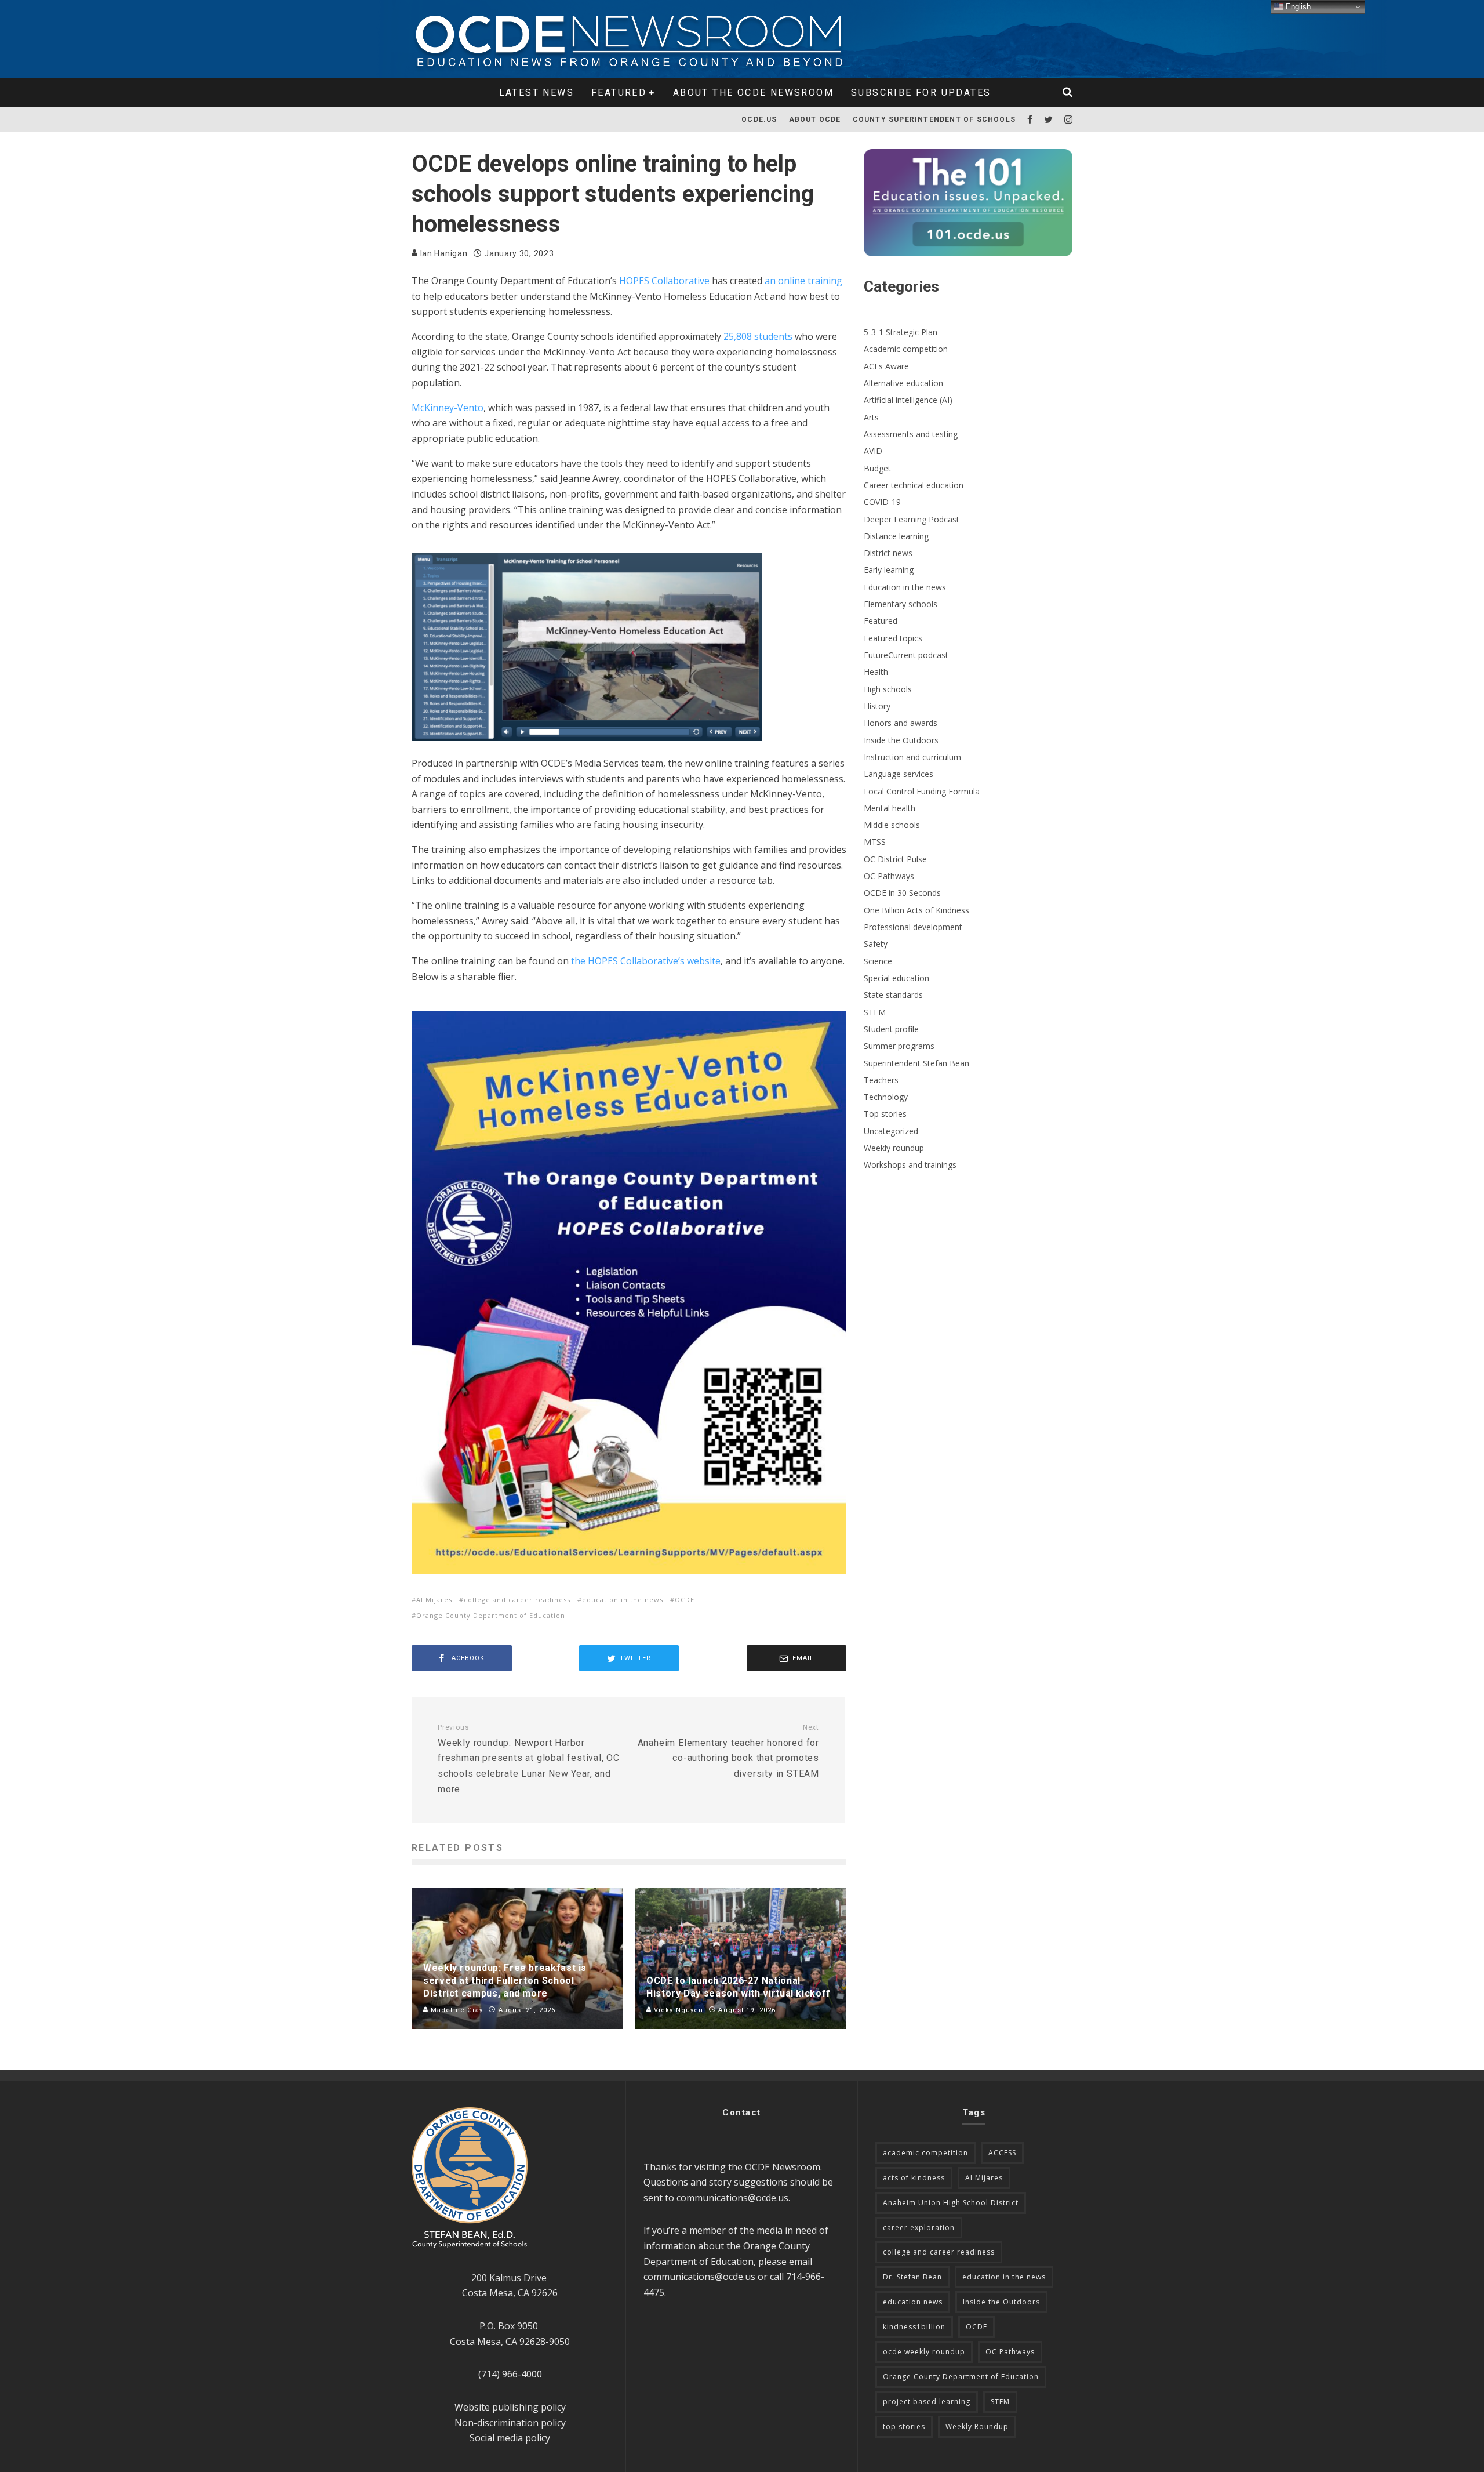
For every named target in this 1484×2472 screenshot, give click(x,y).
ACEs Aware (886, 366)
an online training (803, 281)
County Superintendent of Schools (934, 119)
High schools (888, 689)
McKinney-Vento (448, 408)
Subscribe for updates (921, 92)
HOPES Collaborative (664, 281)
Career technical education (914, 485)
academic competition (925, 2153)
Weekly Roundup (977, 2426)
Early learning (889, 570)
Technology (886, 1097)
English (1297, 7)
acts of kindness (914, 2178)
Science (878, 961)
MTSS (875, 842)
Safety (876, 944)
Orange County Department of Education (491, 1615)
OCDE (685, 1600)
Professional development (913, 927)
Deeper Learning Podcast (912, 519)
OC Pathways (889, 876)
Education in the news (905, 587)
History (877, 706)
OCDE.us (759, 119)
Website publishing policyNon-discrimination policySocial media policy (510, 2422)
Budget (877, 468)
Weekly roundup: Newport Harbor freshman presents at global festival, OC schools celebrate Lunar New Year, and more (529, 1759)
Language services (899, 774)
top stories (904, 2426)
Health (876, 672)
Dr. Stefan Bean (912, 2277)
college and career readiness (517, 1600)
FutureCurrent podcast (906, 655)
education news (913, 2302)
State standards (893, 995)
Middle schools (892, 825)
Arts (871, 417)
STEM (875, 1012)
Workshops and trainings (910, 1165)
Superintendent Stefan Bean (916, 1063)
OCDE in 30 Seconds (902, 893)
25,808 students (758, 336)
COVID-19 (882, 502)
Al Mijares (434, 1600)
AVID (873, 451)
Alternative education (903, 383)
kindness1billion (914, 2327)
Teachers (881, 1080)
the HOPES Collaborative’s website (646, 961)
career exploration (919, 2228)
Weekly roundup (894, 1148)
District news (888, 553)
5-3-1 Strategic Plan (901, 332)
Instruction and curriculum (912, 757)
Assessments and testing (911, 434)
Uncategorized (891, 1131)
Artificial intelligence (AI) (908, 400)
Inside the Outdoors (901, 740)
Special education (896, 978)
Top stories (885, 1114)
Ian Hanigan (443, 253)
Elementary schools (901, 604)
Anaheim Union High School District (951, 2203)
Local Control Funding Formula (922, 791)
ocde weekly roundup (924, 2352)
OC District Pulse (895, 859)
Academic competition (906, 349)
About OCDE (815, 119)
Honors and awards (901, 723)
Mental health (890, 808)
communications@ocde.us (732, 2198)
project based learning (927, 2402)
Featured (619, 92)
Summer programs (899, 1046)
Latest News (537, 92)
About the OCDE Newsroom (753, 92)
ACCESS (1002, 2153)
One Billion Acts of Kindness (916, 910)
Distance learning (896, 536)
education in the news (623, 1600)
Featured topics (893, 638)
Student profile (891, 1029)
